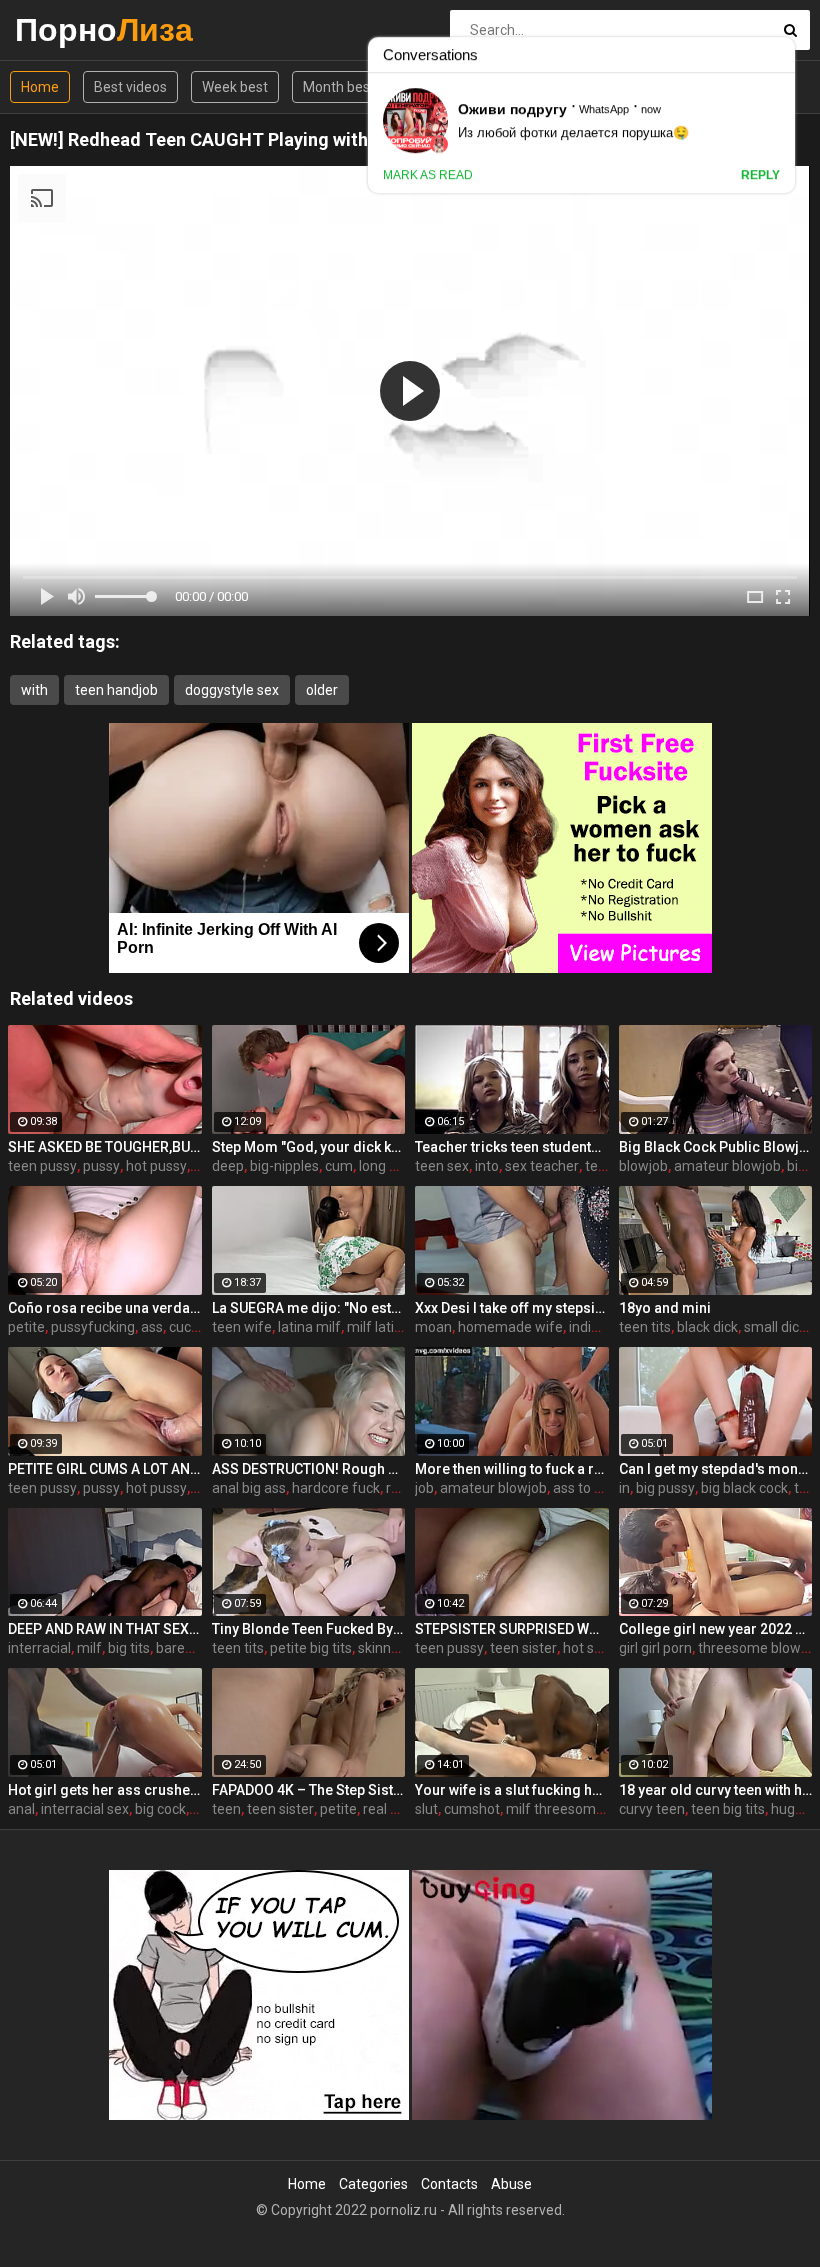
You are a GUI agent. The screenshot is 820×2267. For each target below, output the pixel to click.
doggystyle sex (232, 690)
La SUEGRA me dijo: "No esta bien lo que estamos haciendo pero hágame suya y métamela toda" (309, 1308)
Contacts (449, 2184)
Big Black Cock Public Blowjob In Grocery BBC (716, 1147)
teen (226, 1809)
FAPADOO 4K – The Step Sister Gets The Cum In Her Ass (309, 1790)
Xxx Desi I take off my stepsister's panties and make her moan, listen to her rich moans (512, 1308)
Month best (339, 87)
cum (339, 1166)
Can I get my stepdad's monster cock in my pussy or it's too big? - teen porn (716, 1469)
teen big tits (728, 1809)
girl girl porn (655, 1648)
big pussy (665, 1488)
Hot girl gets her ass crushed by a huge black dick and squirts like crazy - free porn (105, 1790)
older (322, 690)
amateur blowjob (727, 1166)
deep (228, 1166)
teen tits (645, 1327)
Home (40, 87)
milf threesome (555, 1809)
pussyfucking (93, 1327)
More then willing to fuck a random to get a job (512, 1469)
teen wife (242, 1327)
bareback (185, 1648)
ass (152, 1327)
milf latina (378, 1327)
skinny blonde (401, 1648)
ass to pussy (592, 1488)
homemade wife (510, 1327)
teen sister (523, 1648)
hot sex (586, 1648)
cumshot (472, 1809)
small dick (775, 1327)
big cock (160, 1809)
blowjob (643, 1166)
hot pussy (156, 1166)
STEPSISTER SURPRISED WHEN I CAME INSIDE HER (512, 1629)
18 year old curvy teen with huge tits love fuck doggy (716, 1790)
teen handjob (116, 690)
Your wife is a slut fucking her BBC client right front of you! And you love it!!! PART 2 (512, 1790)
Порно (67, 29)
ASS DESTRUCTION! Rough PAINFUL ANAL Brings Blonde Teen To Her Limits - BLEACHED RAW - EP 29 (309, 1469)
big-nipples (284, 1166)
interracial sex (85, 1809)
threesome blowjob (759, 1648)
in (624, 1488)
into (487, 1166)
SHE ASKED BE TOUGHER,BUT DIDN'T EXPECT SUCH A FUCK (105, 1147)
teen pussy (42, 1166)
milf (89, 1648)
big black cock (744, 1488)
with (34, 690)
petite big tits (311, 1648)
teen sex (442, 1166)
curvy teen (652, 1809)
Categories (373, 2184)
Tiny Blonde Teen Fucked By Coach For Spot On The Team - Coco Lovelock (309, 1629)
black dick (707, 1327)
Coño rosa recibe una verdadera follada (105, 1308)
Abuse (511, 2184)
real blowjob (401, 1809)
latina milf (309, 1327)
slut (426, 1809)
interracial (39, 1648)
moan (433, 1327)
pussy (101, 1166)
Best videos (130, 87)
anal (21, 1809)
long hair (386, 1166)
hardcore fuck (336, 1488)
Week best (235, 87)
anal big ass (249, 1488)
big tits (129, 1648)
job (424, 1488)
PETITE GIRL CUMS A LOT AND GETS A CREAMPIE (105, 1469)
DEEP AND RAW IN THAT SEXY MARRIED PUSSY (105, 1629)
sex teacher (542, 1166)
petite (26, 1327)
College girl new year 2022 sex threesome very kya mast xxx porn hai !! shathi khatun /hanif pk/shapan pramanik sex (716, 1629)
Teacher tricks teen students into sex (512, 1147)
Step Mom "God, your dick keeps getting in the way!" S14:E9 (309, 1147)
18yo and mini (665, 1308)
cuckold (193, 1327)
